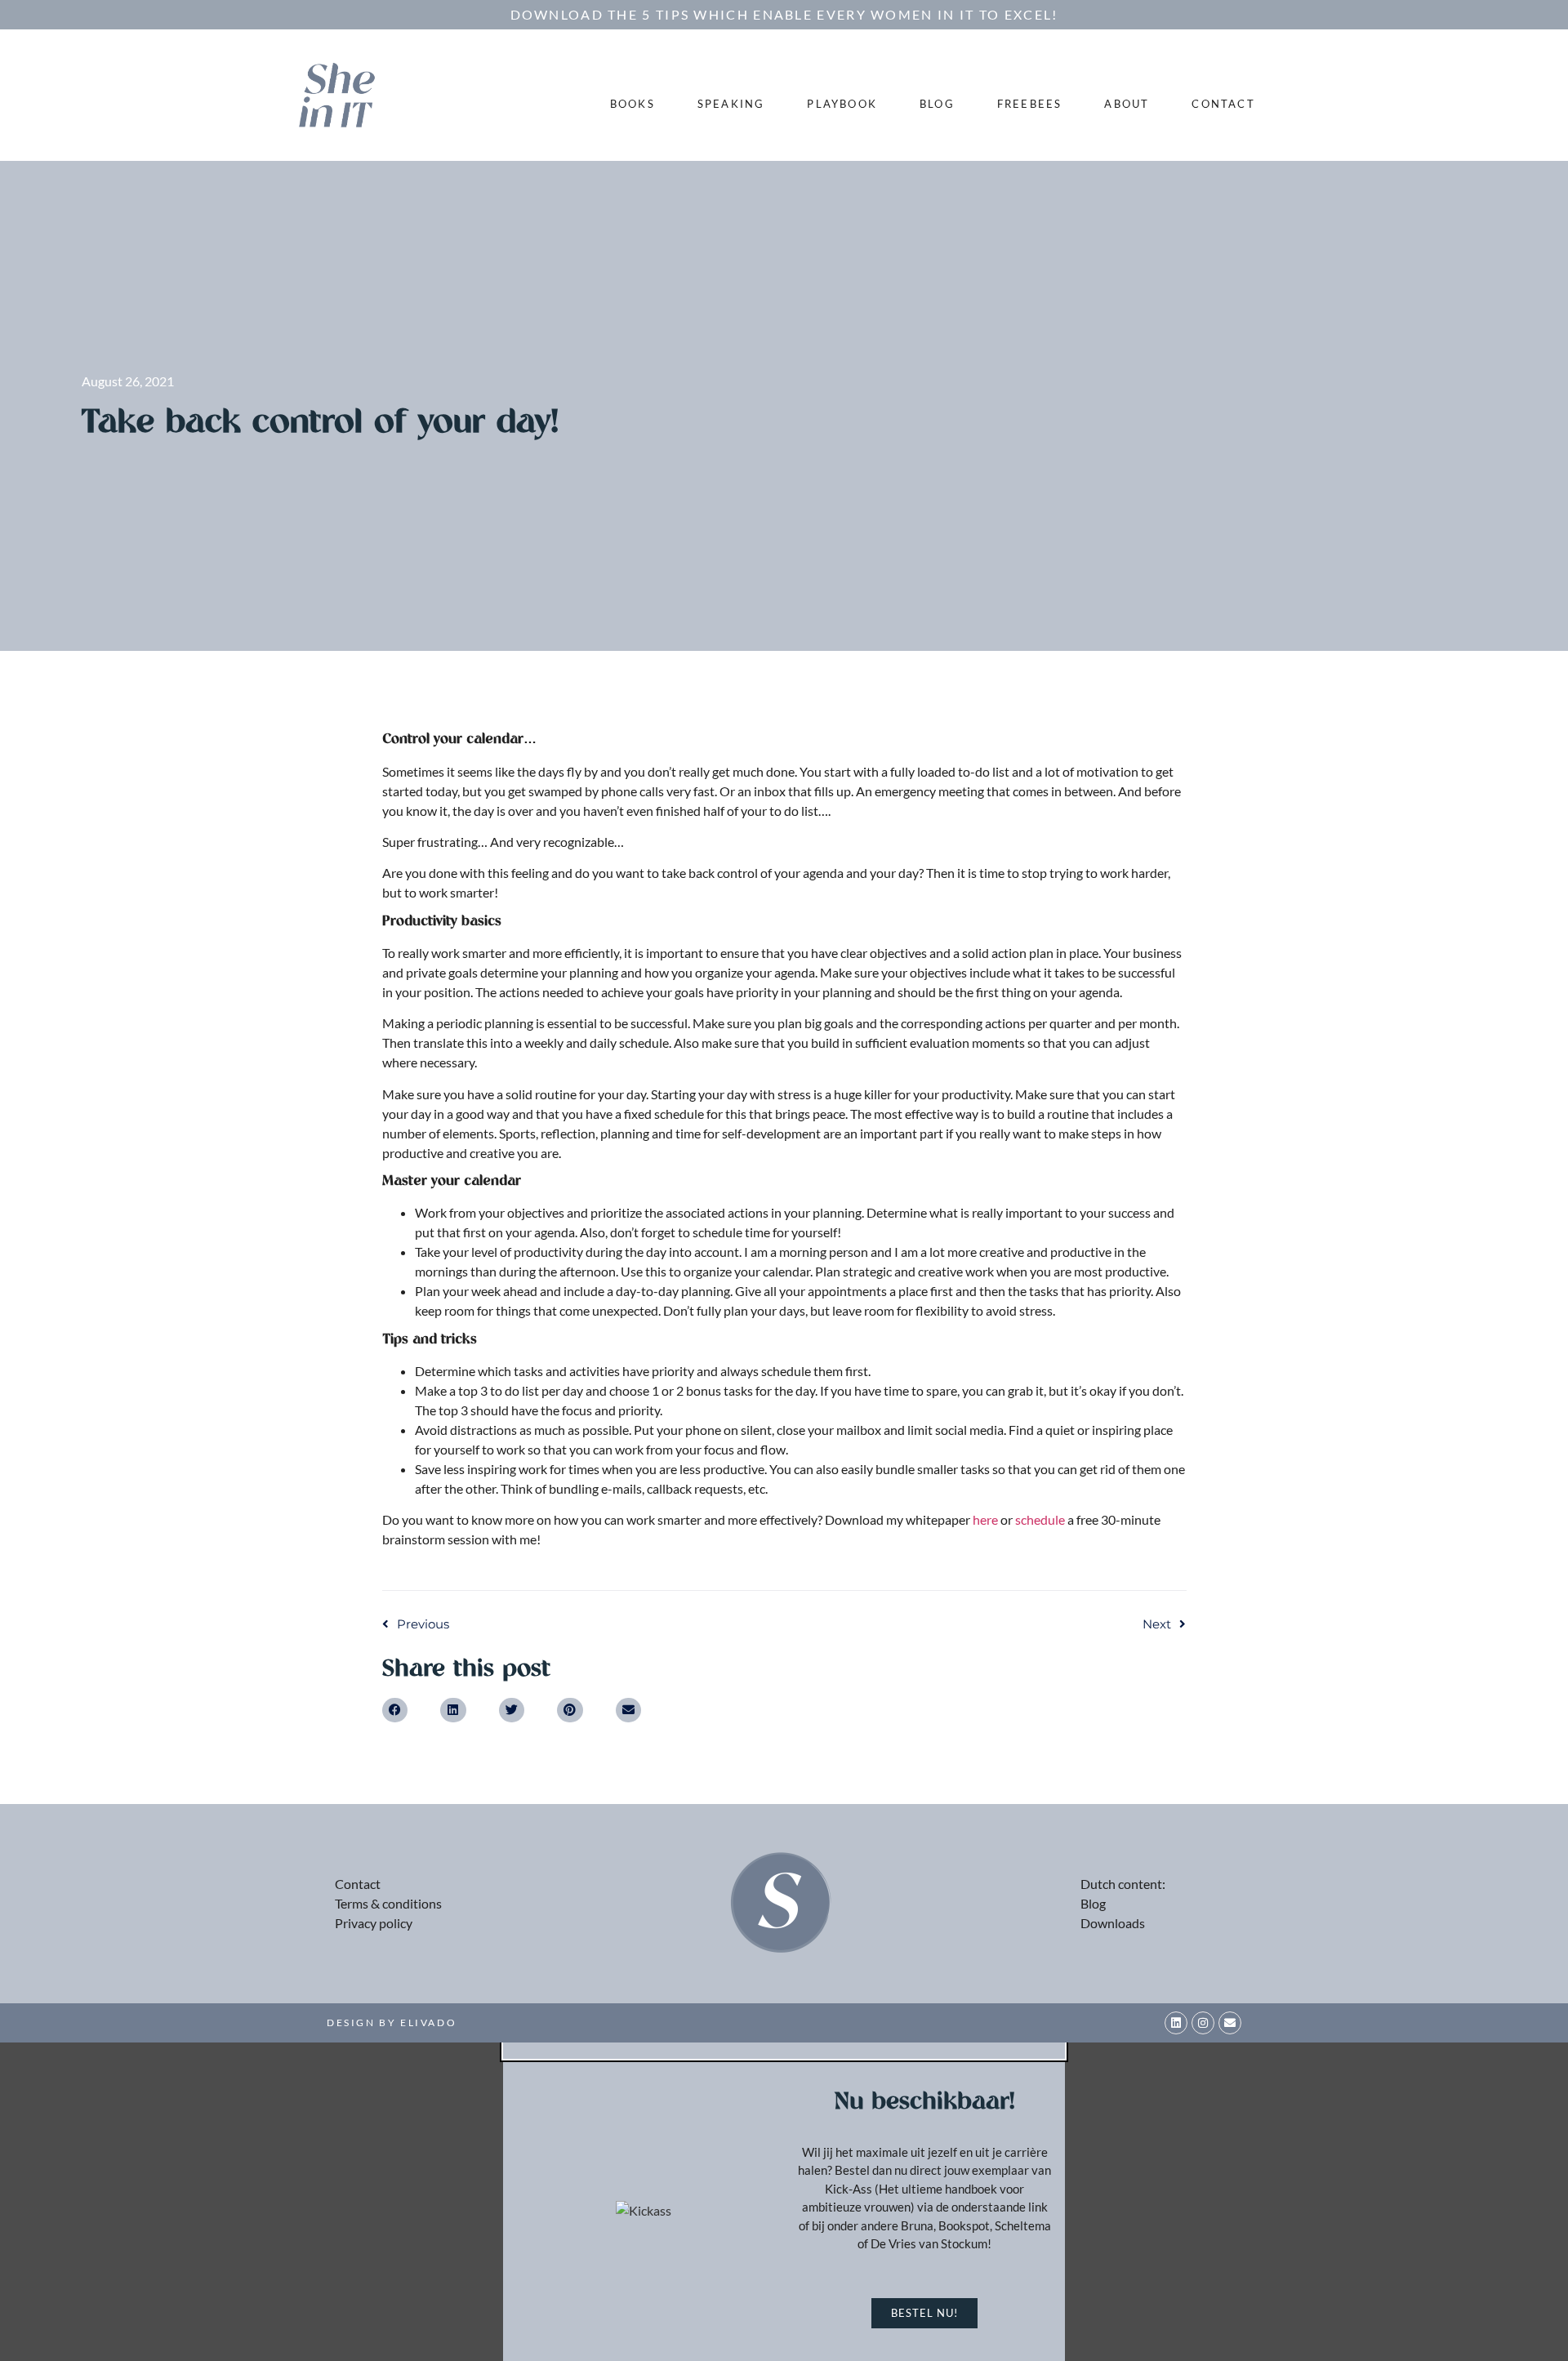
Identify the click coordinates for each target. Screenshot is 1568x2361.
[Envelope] (1230, 2023)
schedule (1040, 1519)
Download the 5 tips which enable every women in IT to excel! (784, 14)
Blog (937, 104)
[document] (784, 2202)
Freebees (1030, 104)
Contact (1223, 104)
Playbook (842, 104)
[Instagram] (1203, 2023)
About (1127, 104)
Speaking (731, 104)
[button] (395, 1710)
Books (633, 104)
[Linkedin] (1176, 2023)
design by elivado (392, 2022)
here (985, 1519)
